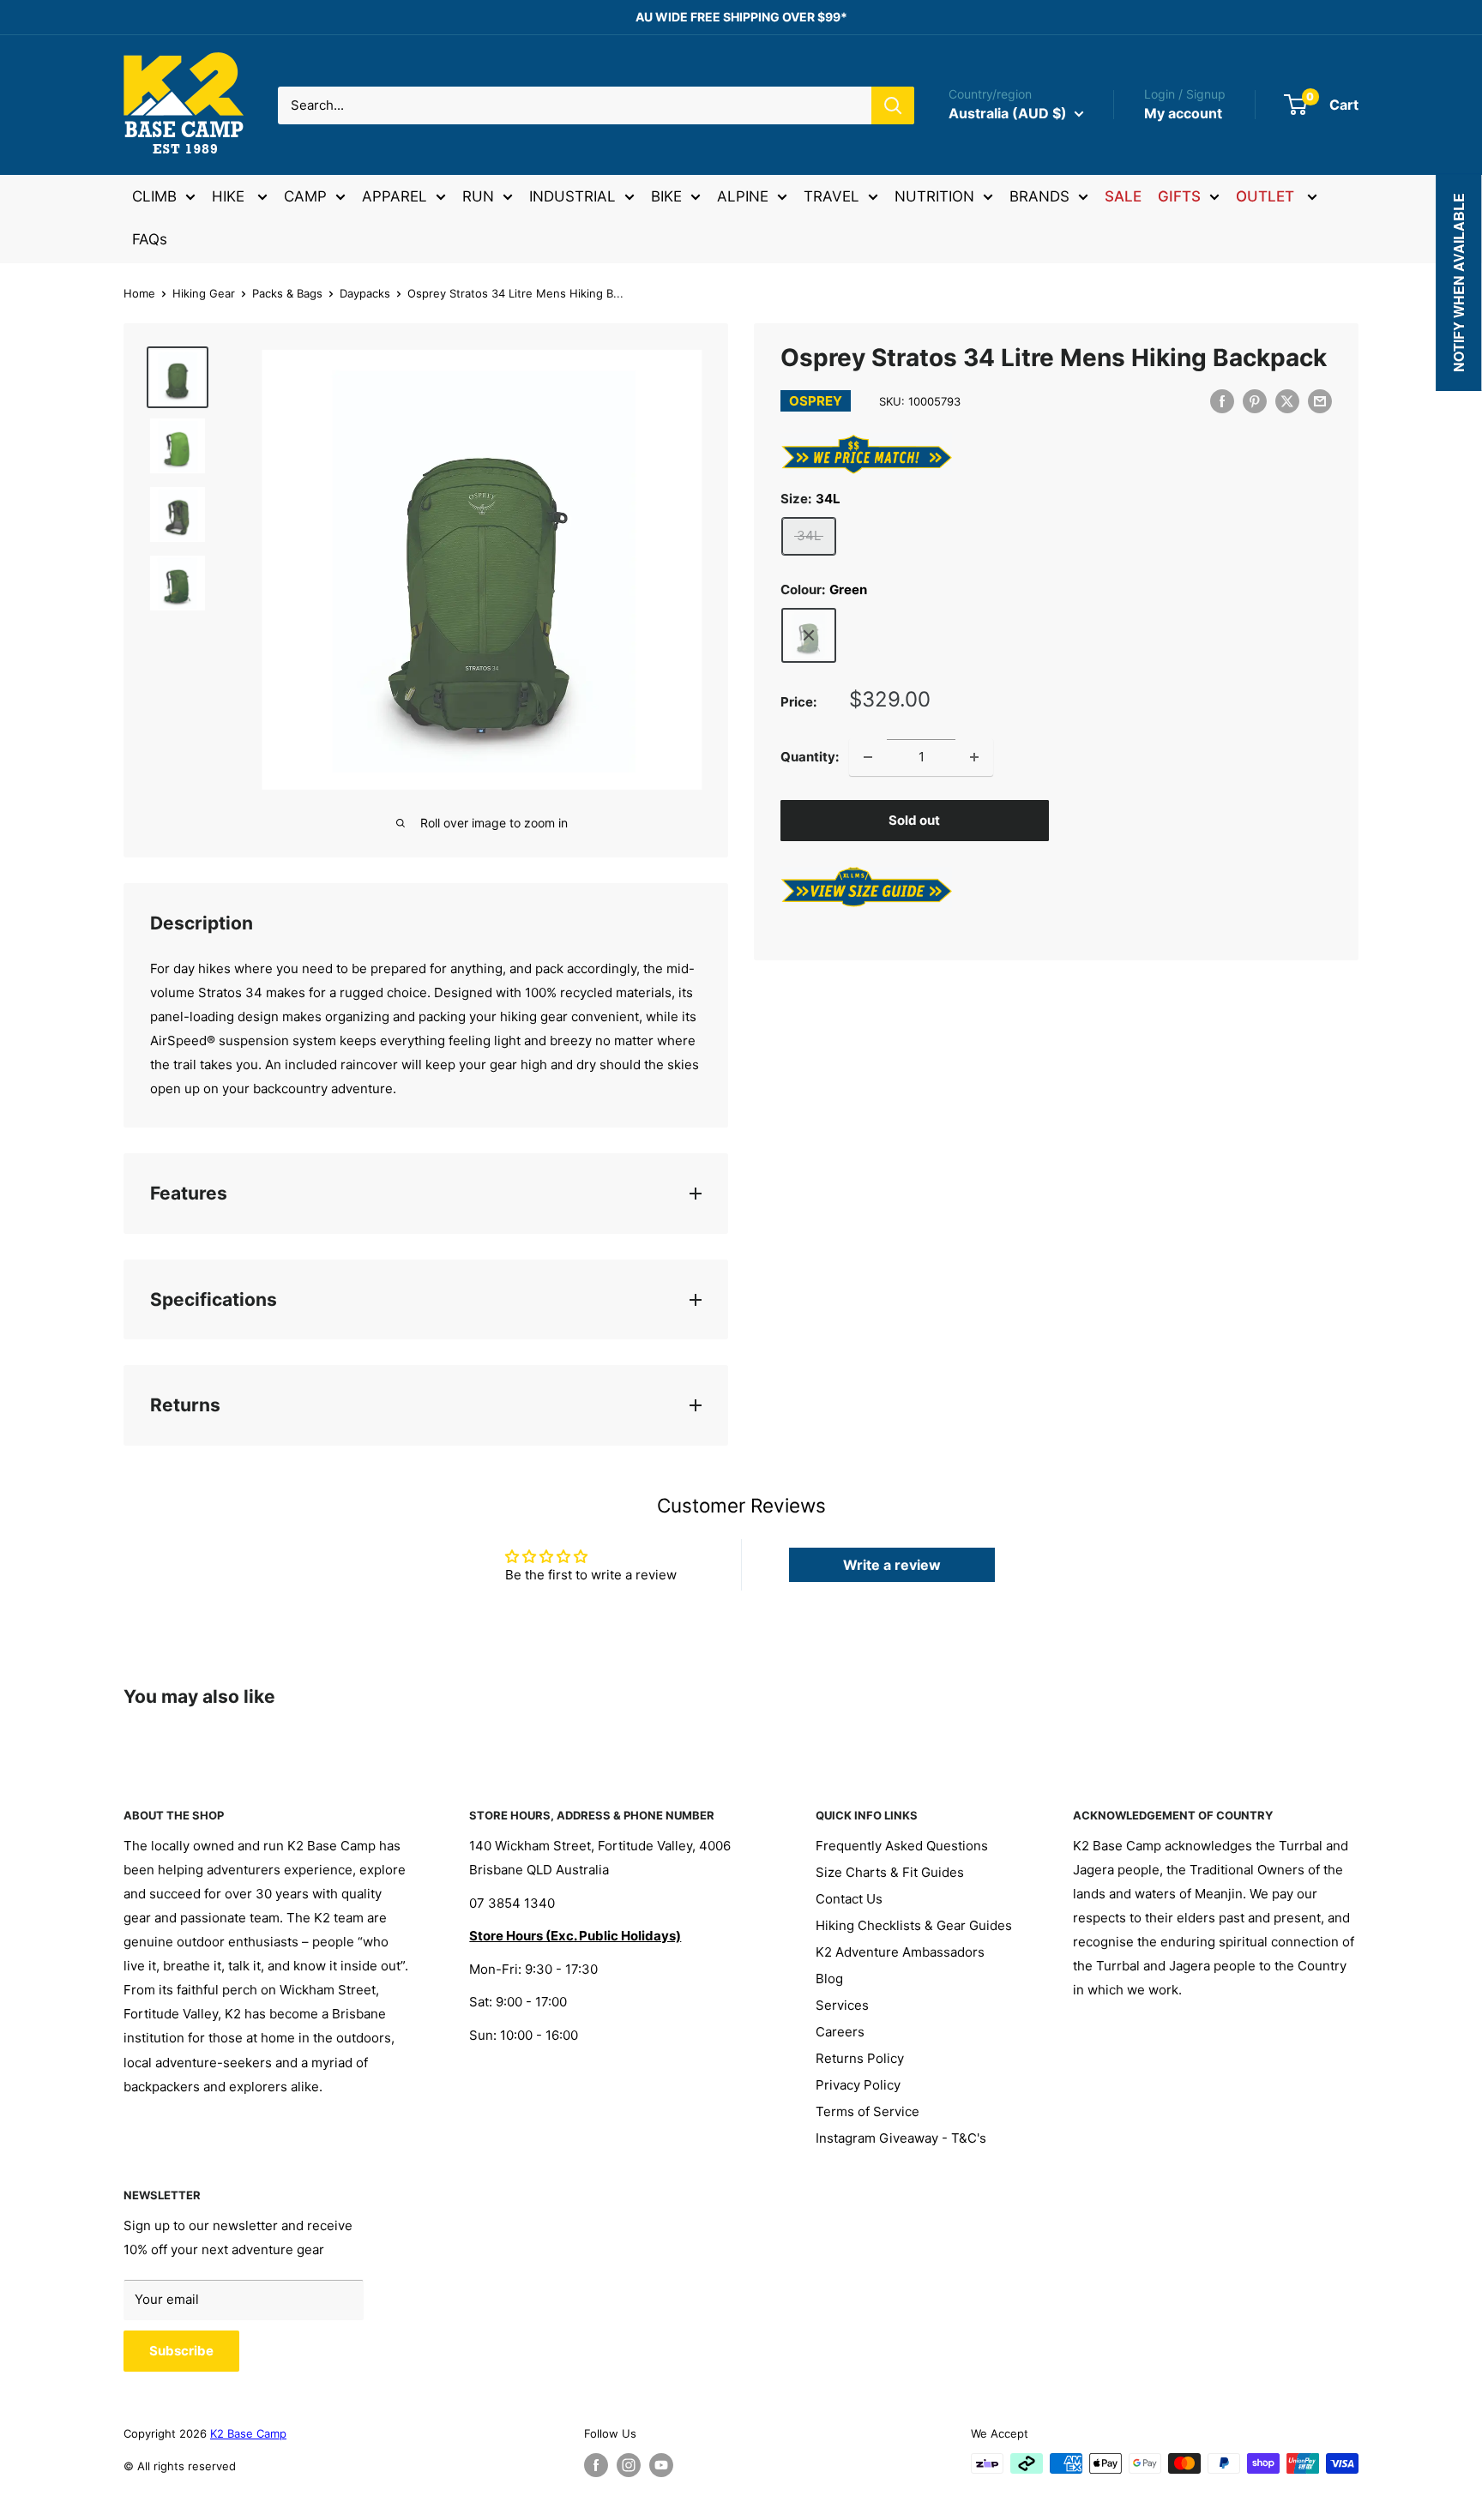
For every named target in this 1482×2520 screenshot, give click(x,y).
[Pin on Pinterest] (1255, 401)
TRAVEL (831, 196)
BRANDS (1039, 196)
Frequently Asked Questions (902, 1846)
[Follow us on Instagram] (629, 2465)
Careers (840, 2032)
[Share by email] (1320, 401)
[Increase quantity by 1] (974, 757)
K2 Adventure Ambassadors (900, 1952)
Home (139, 293)
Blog (829, 1979)
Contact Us (849, 1899)
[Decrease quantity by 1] (868, 757)
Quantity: (810, 757)
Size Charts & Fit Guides (890, 1872)
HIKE (230, 196)
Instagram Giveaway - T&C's (901, 2138)
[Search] (893, 105)
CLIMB (154, 196)
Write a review (892, 1565)
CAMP (305, 196)
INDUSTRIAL (572, 196)
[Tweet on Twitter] (1287, 401)
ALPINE (743, 196)
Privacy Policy (858, 2085)
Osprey (816, 401)
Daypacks (365, 293)
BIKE (666, 196)
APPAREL (395, 196)
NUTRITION (934, 196)
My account (1183, 113)
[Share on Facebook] (1222, 401)
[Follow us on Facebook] (596, 2465)
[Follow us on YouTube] (661, 2465)
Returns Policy (860, 2058)
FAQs (150, 239)
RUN (478, 196)
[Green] (809, 635)
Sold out (914, 820)
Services (842, 2005)
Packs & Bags (287, 293)
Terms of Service (868, 2111)
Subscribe (181, 2351)
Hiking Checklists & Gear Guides (914, 1925)
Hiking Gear (204, 293)
